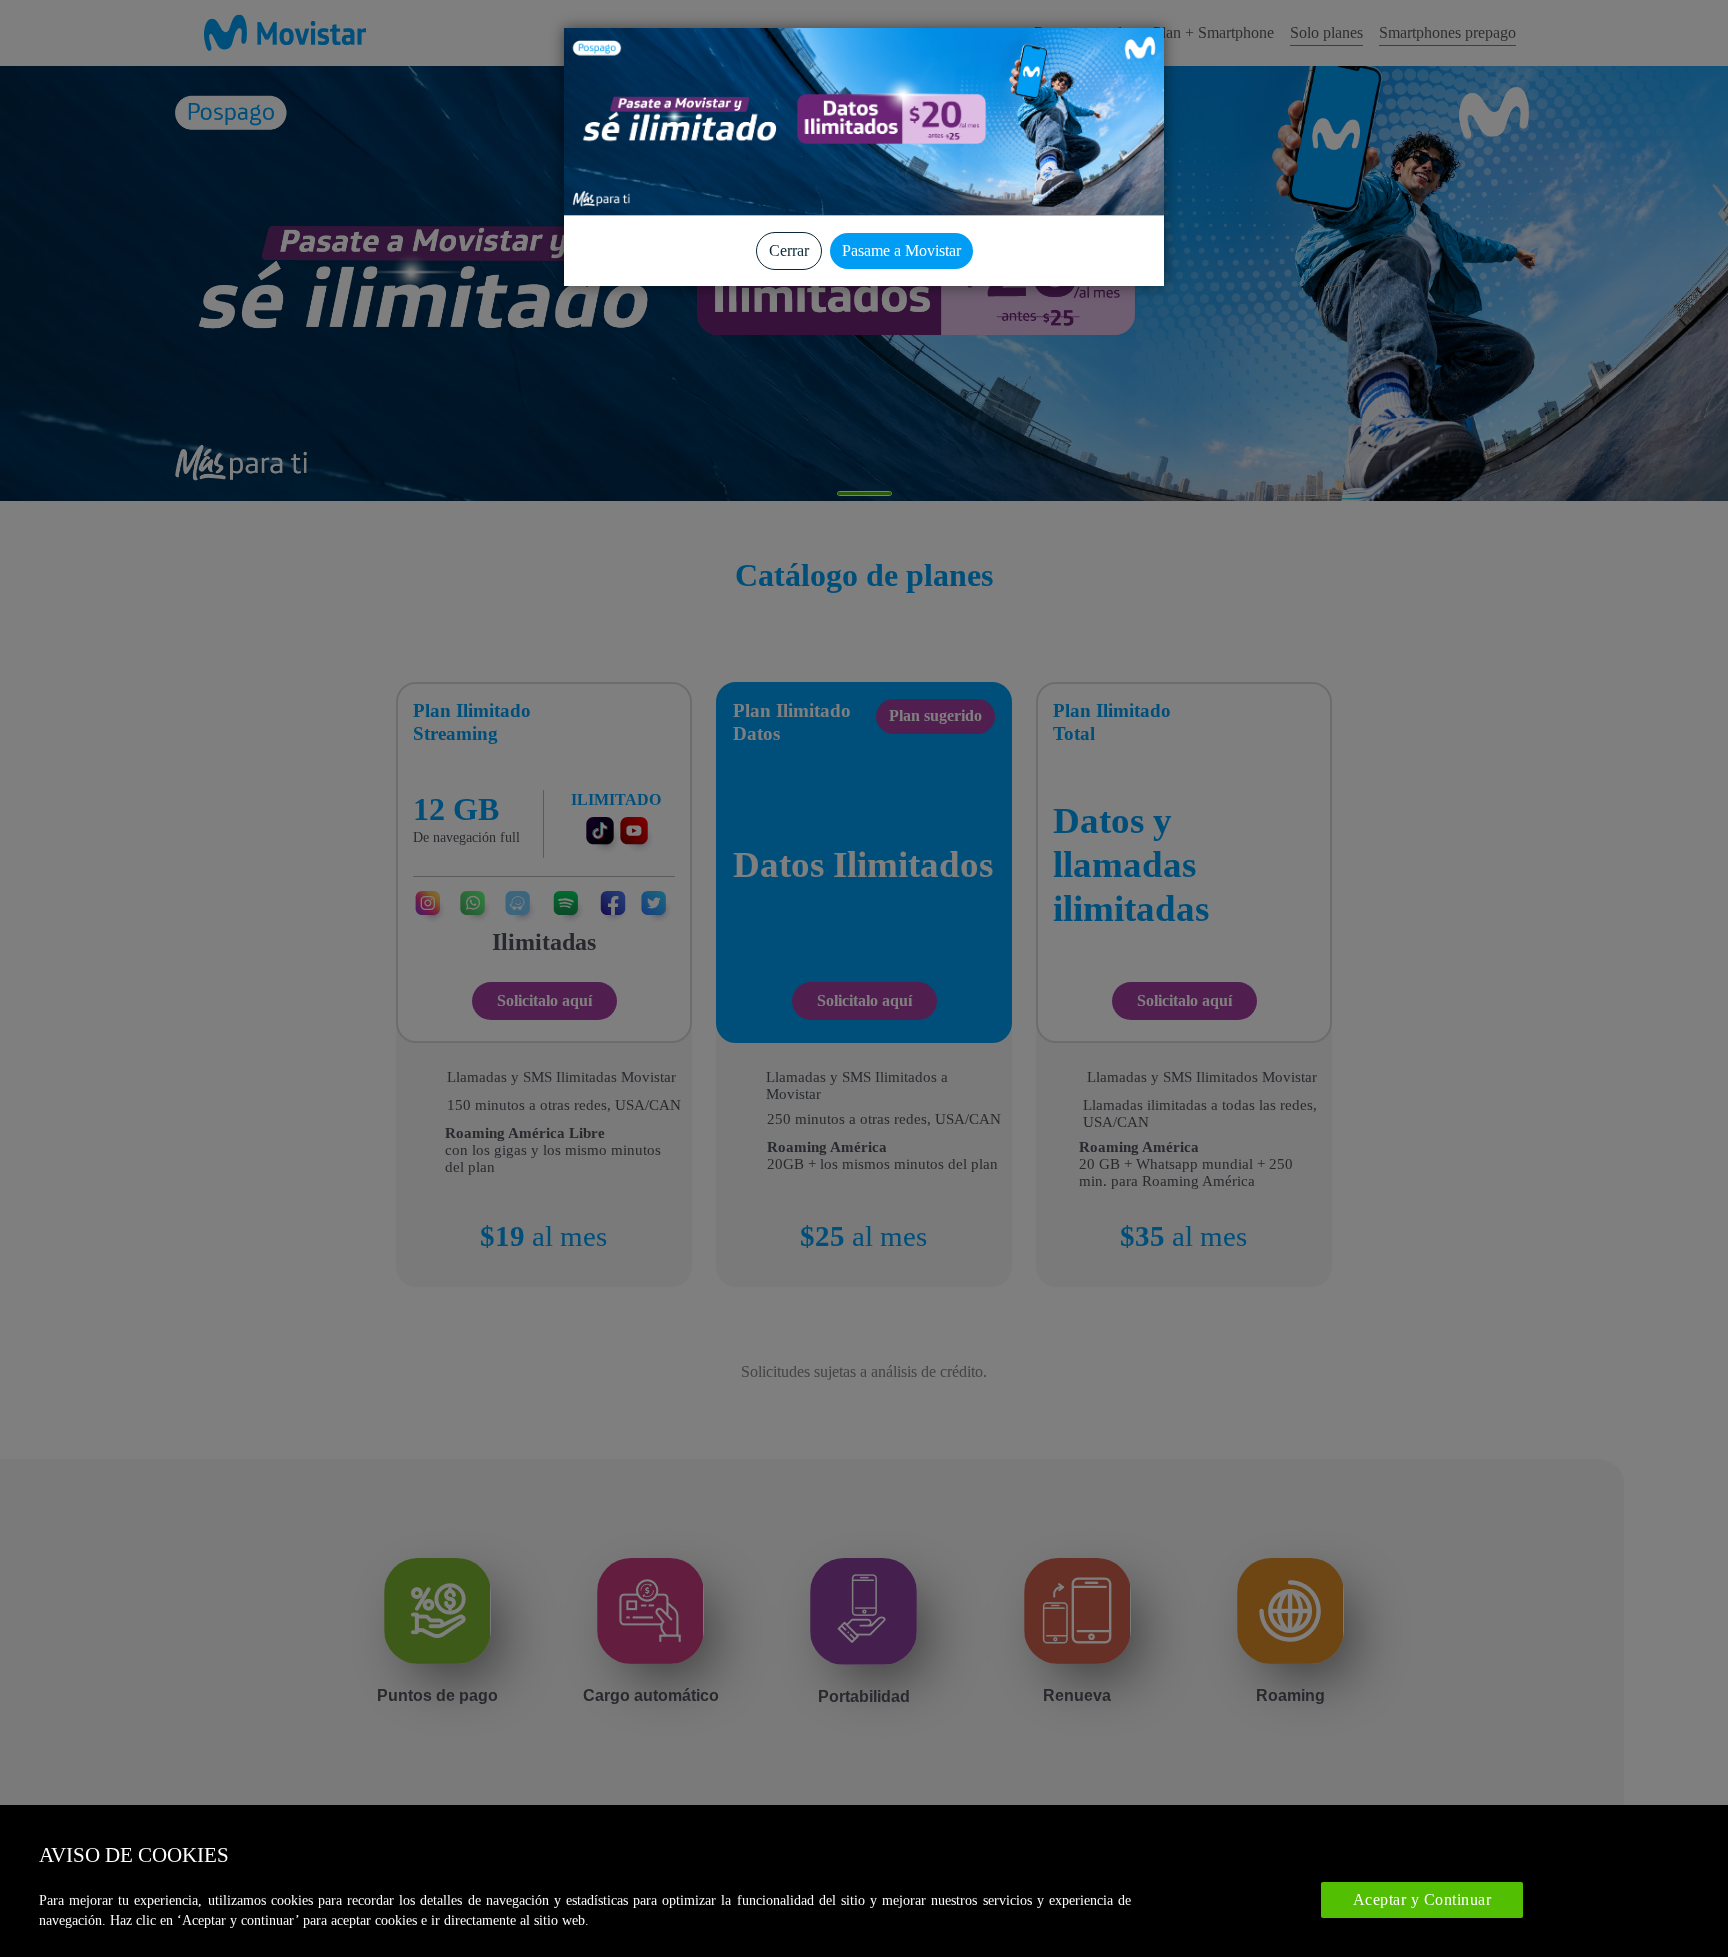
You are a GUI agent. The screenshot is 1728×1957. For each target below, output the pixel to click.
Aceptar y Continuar (1422, 1899)
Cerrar (789, 250)
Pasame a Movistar (901, 250)
